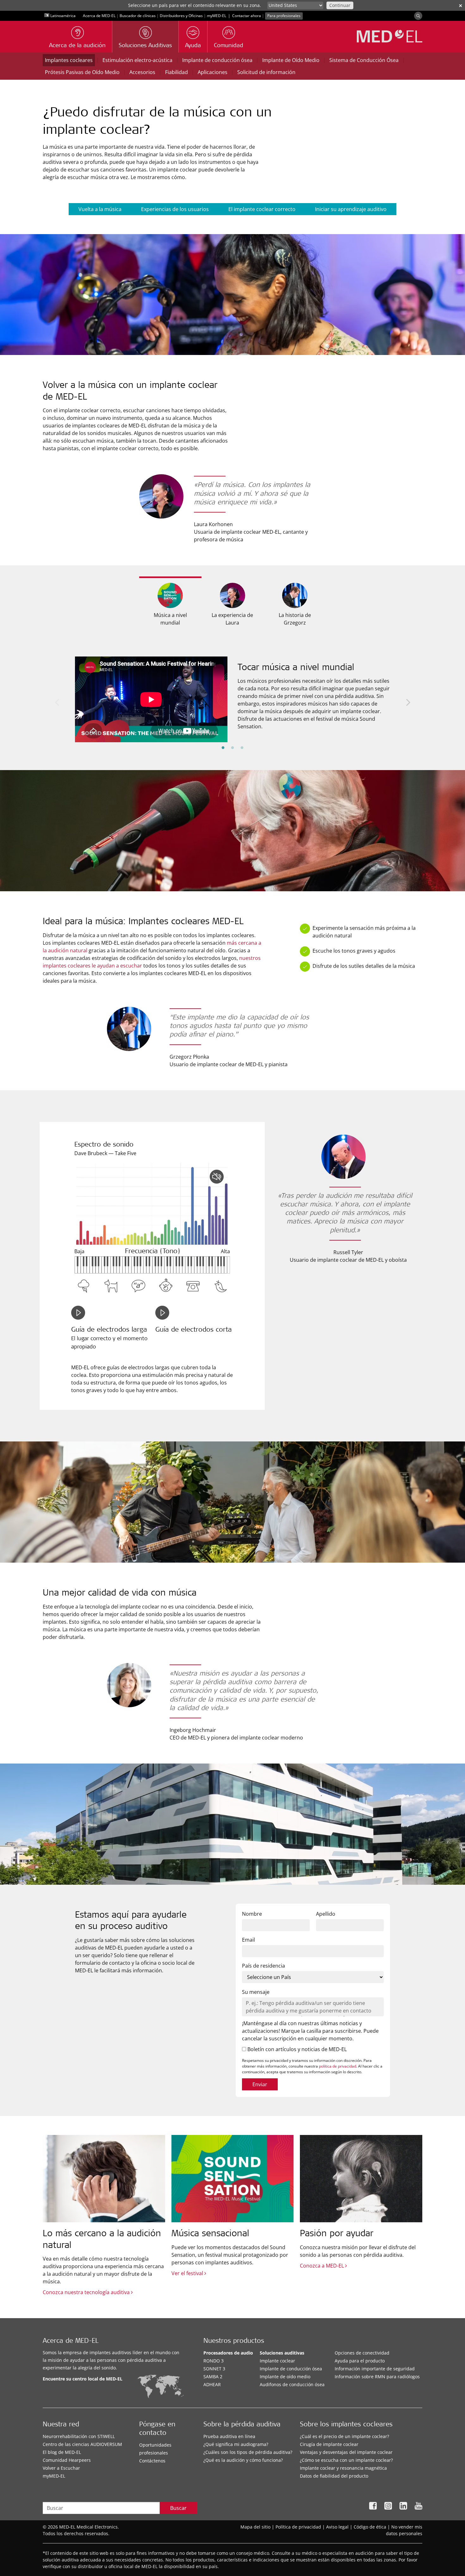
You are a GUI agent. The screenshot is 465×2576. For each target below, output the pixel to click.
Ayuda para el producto (360, 2361)
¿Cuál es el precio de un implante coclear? (344, 2436)
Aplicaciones (213, 72)
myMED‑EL (217, 16)
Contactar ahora (247, 16)
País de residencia (263, 1966)
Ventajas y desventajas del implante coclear (346, 2452)
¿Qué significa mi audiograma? (236, 2444)
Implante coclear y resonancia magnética (343, 2468)
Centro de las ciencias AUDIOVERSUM (82, 2444)
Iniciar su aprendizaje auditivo (351, 209)
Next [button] (408, 702)
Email (248, 1940)
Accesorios (142, 72)
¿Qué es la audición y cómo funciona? (243, 2460)
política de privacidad (338, 2066)
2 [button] (232, 748)
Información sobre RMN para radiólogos (377, 2377)
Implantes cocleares (69, 60)
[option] (232, 695)
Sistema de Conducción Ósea (364, 60)
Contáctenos (152, 2461)
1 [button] (223, 748)
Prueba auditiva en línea (229, 2436)
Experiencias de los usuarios (175, 209)
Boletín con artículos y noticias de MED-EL (296, 2049)
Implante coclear (277, 2361)
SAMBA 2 (213, 2377)
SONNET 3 (214, 2369)
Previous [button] (57, 702)
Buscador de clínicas (138, 16)
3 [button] (242, 748)
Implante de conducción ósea (217, 60)
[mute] (217, 1177)
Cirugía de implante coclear (329, 2444)
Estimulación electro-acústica (137, 60)
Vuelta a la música (100, 209)
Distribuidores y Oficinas (181, 16)
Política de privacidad (298, 2527)
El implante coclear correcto (262, 209)
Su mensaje (256, 1992)
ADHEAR (212, 2384)
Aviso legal (337, 2527)
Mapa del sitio (255, 2527)
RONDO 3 (214, 2361)
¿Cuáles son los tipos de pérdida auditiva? (248, 2452)
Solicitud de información (266, 72)
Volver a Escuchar (61, 2468)
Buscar (178, 2508)
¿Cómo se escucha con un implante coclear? (346, 2460)
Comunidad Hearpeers (67, 2460)
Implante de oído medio (285, 2377)
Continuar (340, 5)
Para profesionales (284, 16)
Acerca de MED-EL (99, 16)
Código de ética (370, 2527)
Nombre (252, 1914)
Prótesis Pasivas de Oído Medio (82, 72)
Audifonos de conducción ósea (292, 2384)
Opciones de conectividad (362, 2353)
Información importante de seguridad (375, 2369)
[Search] (418, 16)
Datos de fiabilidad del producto (334, 2476)
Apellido (326, 1914)
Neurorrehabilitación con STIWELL (79, 2436)
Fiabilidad (177, 72)
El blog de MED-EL (62, 2452)
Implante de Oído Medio (291, 60)
